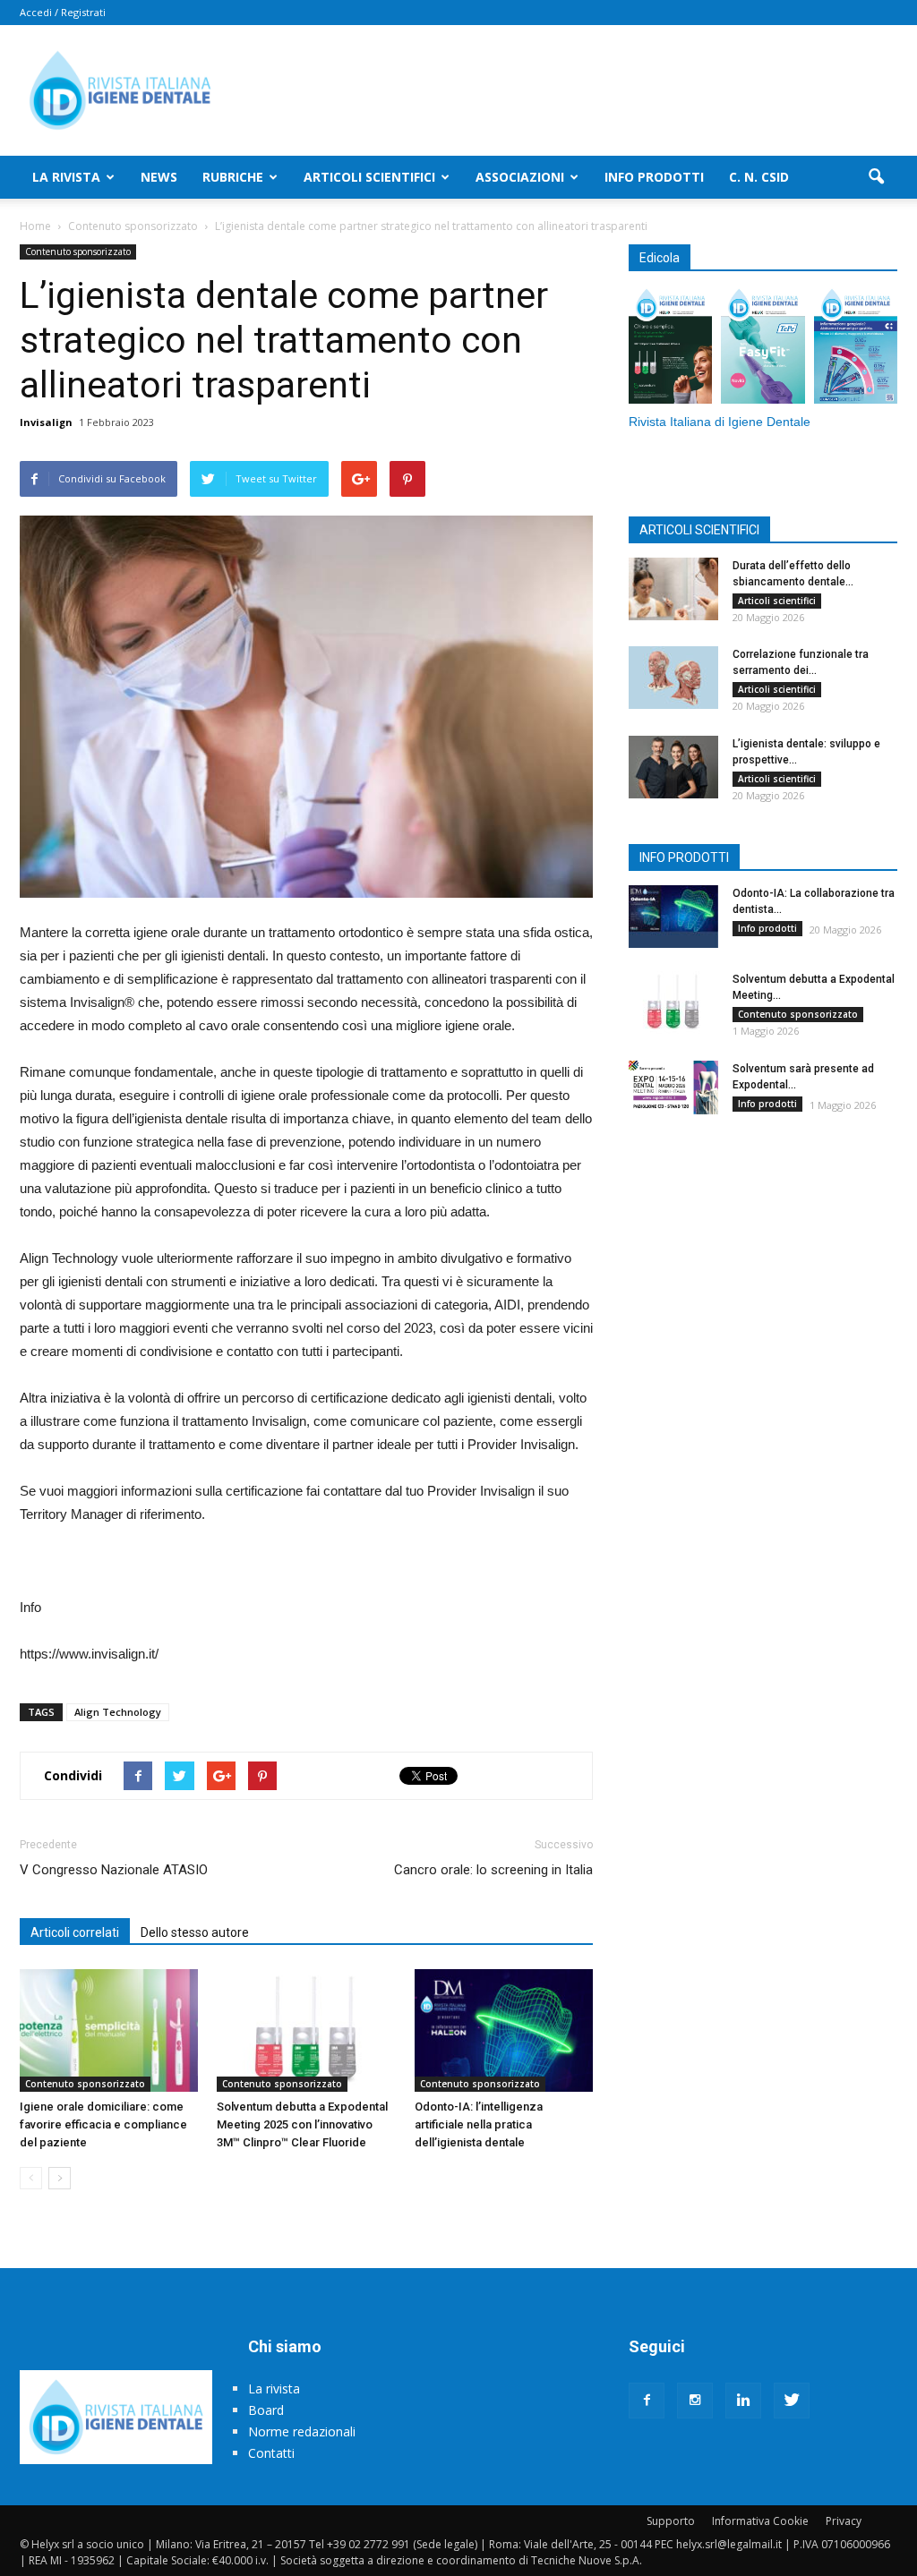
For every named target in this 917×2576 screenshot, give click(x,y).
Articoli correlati (75, 1932)
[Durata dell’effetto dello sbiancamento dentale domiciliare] (673, 589)
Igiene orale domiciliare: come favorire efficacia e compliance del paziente (103, 2124)
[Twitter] (792, 2401)
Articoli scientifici (369, 177)
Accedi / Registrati (63, 12)
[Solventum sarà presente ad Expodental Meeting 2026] (673, 1088)
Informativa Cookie (760, 2521)
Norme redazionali (302, 2431)
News (159, 177)
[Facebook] (647, 2401)
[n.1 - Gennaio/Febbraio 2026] (856, 348)
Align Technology (118, 1712)
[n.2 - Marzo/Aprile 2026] (763, 348)
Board (266, 2410)
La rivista (66, 177)
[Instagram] (695, 2401)
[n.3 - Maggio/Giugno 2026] (670, 348)
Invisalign (46, 422)
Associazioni (520, 177)
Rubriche (233, 177)
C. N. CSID (759, 177)
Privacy (844, 2521)
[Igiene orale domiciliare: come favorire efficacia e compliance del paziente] (109, 2030)
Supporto (671, 2521)
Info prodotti (654, 177)
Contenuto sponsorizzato (78, 252)
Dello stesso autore (195, 1932)
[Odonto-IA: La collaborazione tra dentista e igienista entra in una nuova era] (673, 917)
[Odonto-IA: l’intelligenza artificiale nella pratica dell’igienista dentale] (504, 2030)
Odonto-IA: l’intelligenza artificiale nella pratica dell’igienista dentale (479, 2124)
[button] (876, 177)
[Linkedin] (743, 2401)
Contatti (271, 2453)
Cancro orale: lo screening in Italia (493, 1870)
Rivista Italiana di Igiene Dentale (720, 422)
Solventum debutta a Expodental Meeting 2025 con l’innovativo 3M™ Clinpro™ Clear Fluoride (302, 2124)
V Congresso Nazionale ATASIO (114, 1870)
